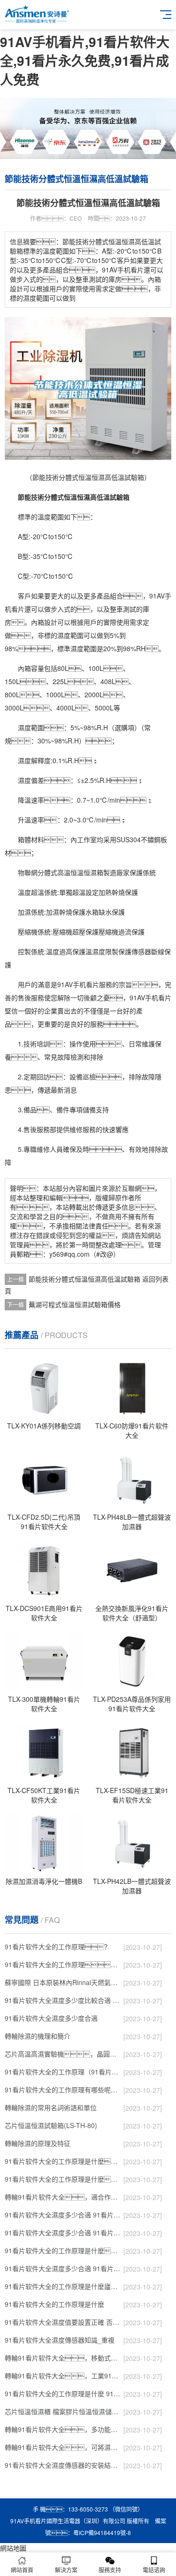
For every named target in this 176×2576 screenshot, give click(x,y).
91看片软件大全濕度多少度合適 (51, 2018)
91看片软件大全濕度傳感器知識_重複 (60, 2340)
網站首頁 (22, 2570)
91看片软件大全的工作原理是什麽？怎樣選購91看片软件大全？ (63, 2161)
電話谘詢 (154, 2570)
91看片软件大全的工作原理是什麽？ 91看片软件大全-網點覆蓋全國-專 (63, 2250)
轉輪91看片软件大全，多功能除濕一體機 (63, 2429)
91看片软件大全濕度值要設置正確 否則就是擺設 (63, 2322)
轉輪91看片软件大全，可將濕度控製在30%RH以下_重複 (63, 2447)
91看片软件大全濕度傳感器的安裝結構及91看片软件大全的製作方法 (63, 2465)
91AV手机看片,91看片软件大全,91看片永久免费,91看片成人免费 (85, 60)
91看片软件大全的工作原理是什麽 (54, 2304)
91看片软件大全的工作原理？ (58, 1946)
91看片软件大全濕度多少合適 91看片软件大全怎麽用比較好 (63, 2233)
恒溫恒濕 (84, 872)
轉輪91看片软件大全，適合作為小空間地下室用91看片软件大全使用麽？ (63, 2197)
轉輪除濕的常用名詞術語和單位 (51, 2107)
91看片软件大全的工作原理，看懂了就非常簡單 (63, 1964)
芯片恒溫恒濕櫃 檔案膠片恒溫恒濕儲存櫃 (63, 2411)
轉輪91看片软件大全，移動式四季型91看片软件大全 (63, 2358)
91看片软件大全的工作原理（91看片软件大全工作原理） (63, 2072)
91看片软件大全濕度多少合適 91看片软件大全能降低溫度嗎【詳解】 (63, 2215)
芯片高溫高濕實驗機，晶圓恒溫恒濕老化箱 (63, 2054)
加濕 (24, 912)
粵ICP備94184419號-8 (102, 2532)
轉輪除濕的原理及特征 (38, 2143)
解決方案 (66, 2570)
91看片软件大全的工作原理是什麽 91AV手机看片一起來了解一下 (63, 2393)
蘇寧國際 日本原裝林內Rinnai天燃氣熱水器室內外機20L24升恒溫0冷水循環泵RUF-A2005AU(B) (63, 1982)
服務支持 (110, 2570)
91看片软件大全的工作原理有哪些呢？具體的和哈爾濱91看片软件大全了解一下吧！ (63, 2090)
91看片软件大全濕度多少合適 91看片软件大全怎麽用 (63, 2268)
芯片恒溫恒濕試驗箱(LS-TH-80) (51, 2125)
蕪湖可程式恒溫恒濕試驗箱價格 (75, 1304)
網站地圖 (13, 2548)
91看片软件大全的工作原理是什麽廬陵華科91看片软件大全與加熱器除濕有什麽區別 (63, 2286)
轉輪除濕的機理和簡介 (38, 2036)
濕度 (64, 635)
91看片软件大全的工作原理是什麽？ (63, 2179)
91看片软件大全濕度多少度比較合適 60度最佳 (63, 2000)
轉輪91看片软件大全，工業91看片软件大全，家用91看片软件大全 (63, 2376)
